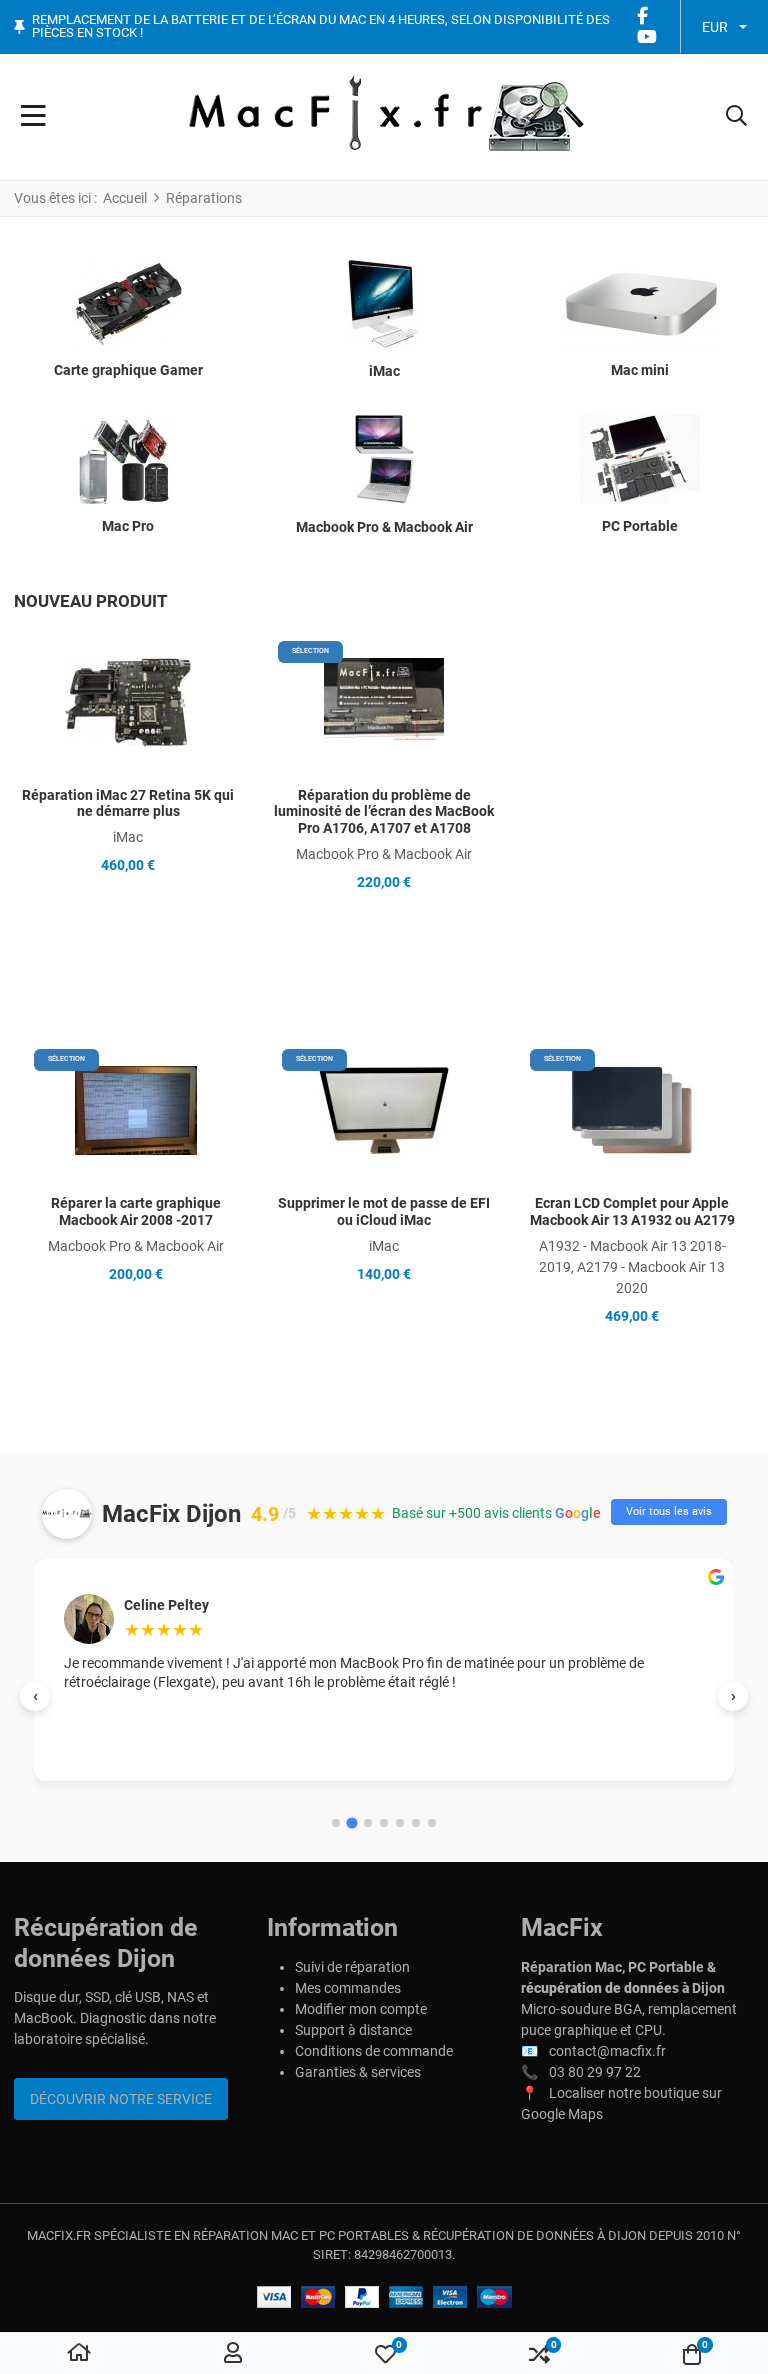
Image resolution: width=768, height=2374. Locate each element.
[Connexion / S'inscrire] (233, 2354)
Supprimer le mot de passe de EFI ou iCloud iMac (384, 1211)
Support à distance (353, 2030)
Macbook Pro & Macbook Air (384, 527)
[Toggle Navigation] (33, 117)
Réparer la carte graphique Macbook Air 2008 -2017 (136, 1211)
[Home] (79, 2354)
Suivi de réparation (352, 1967)
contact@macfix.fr (607, 2051)
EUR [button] (715, 27)
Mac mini (640, 370)
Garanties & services (358, 2072)
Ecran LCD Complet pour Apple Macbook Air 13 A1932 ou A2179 (632, 1211)
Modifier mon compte (361, 2009)
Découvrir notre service (121, 2099)
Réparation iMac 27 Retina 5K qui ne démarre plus (128, 803)
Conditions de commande (374, 2051)
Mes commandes (348, 1988)
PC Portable (640, 526)
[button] (736, 117)
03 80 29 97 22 (595, 2072)
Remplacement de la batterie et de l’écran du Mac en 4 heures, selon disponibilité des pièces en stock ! (321, 26)
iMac (384, 371)
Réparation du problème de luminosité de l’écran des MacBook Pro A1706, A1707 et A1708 (384, 812)
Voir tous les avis (669, 1511)
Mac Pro (128, 526)
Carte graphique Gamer (128, 370)
